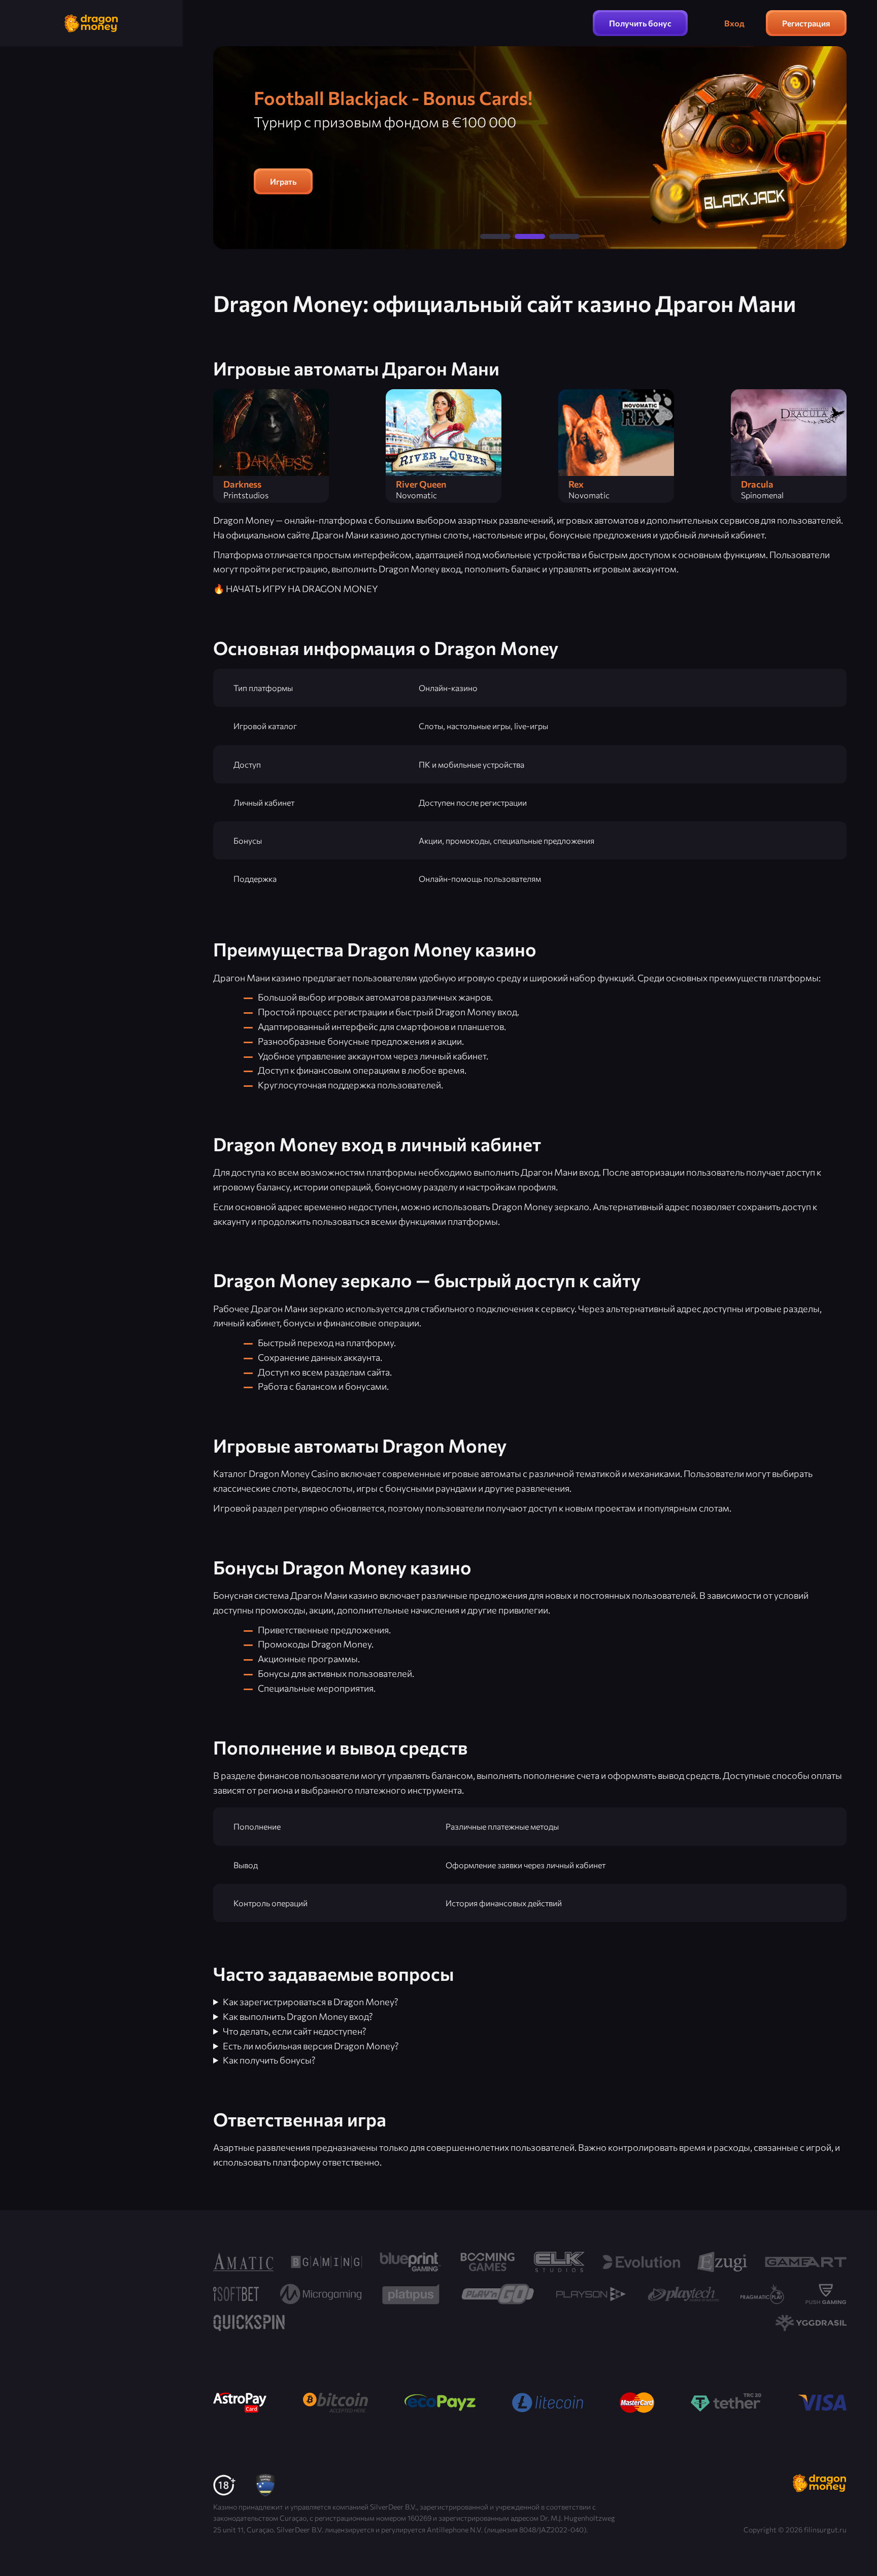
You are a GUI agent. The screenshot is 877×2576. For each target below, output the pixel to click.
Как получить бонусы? (269, 2060)
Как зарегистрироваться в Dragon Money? (311, 2002)
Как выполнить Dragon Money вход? (298, 2016)
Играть (283, 181)
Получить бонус (640, 23)
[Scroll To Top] (861, 2547)
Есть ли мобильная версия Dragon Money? (311, 2046)
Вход (734, 23)
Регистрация (806, 23)
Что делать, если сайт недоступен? (295, 2031)
